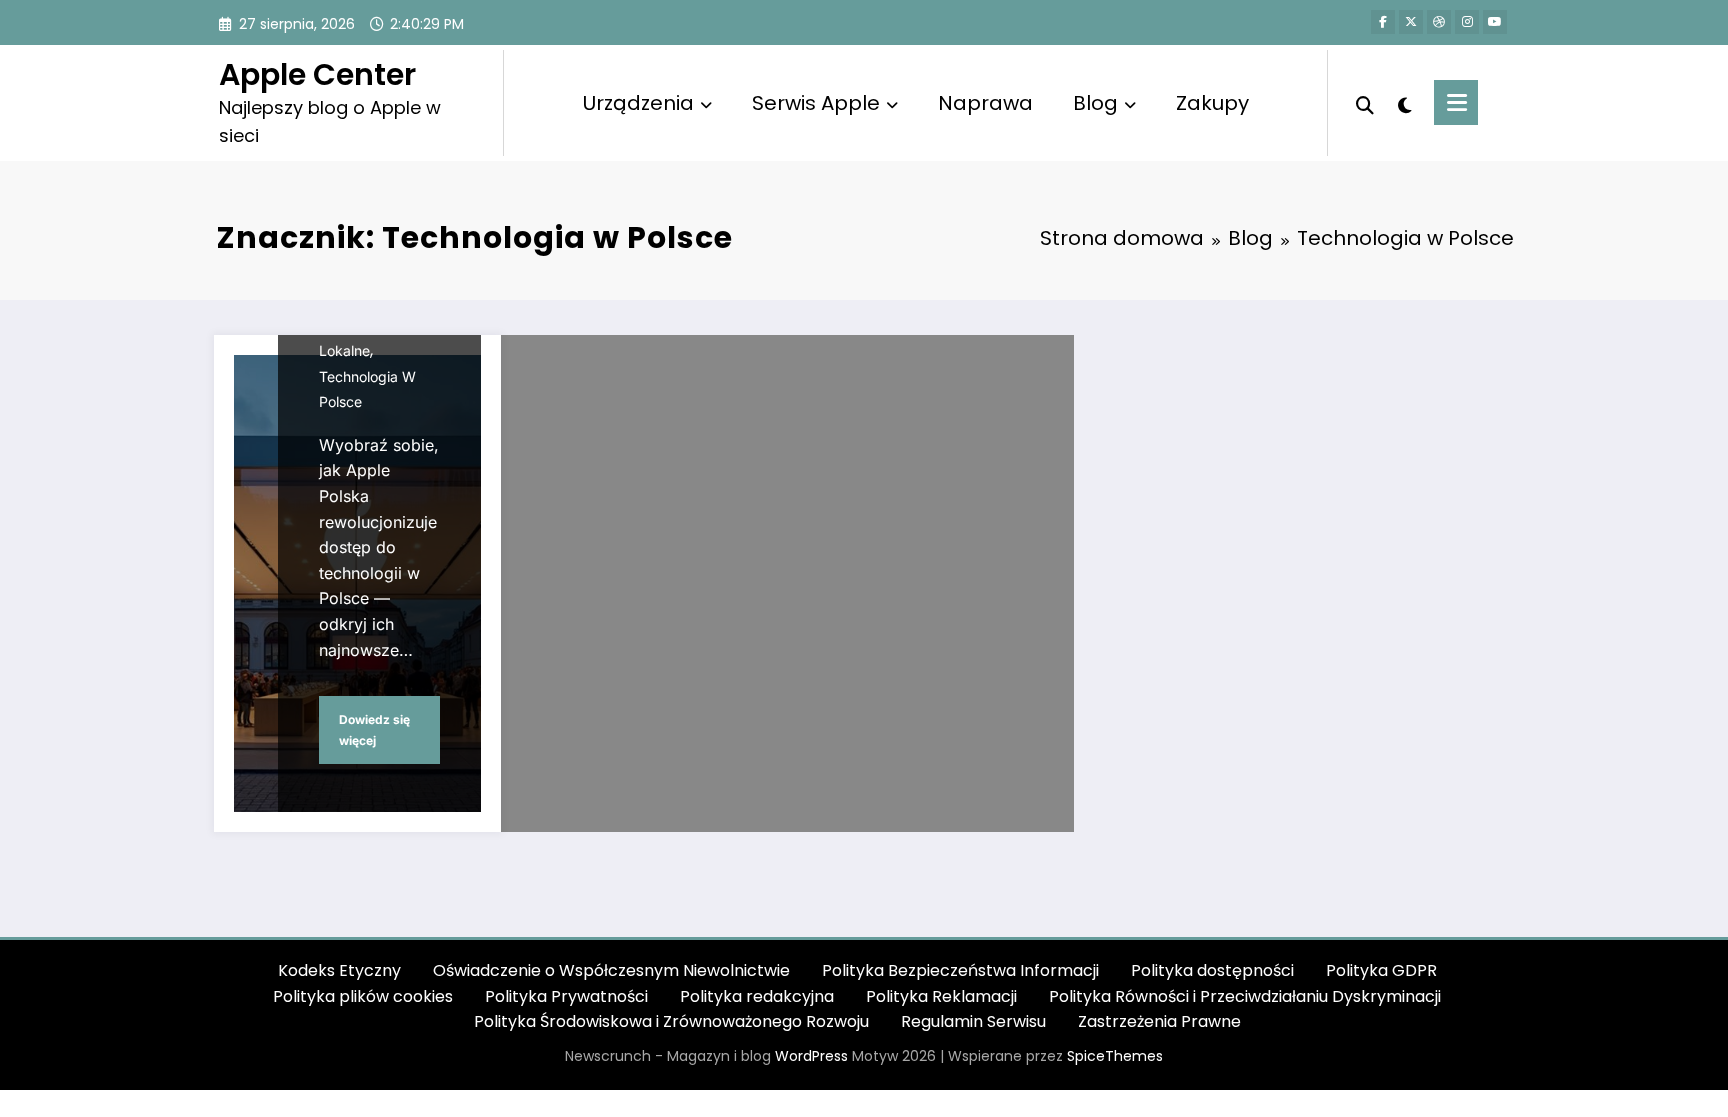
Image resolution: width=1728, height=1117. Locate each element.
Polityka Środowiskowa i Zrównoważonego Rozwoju (671, 1021)
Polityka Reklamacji (941, 996)
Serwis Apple (816, 103)
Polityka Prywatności (566, 996)
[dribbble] (1439, 22)
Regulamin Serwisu (973, 1021)
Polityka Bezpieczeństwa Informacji (960, 970)
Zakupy (1212, 103)
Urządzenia (638, 103)
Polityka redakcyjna (757, 996)
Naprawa (985, 103)
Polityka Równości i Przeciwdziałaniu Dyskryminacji (1245, 996)
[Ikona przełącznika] (1456, 102)
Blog (1095, 103)
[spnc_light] (1404, 103)
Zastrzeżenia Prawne (1159, 1021)
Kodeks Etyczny (339, 970)
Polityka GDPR (1381, 970)
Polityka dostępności (1212, 970)
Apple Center (317, 74)
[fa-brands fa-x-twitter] (1411, 22)
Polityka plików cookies (363, 996)
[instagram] (1467, 22)
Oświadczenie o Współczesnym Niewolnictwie (611, 970)
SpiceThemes (1115, 1056)
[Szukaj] (1365, 103)
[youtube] (1495, 22)
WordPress (811, 1056)
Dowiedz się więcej (374, 730)
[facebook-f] (1383, 22)
